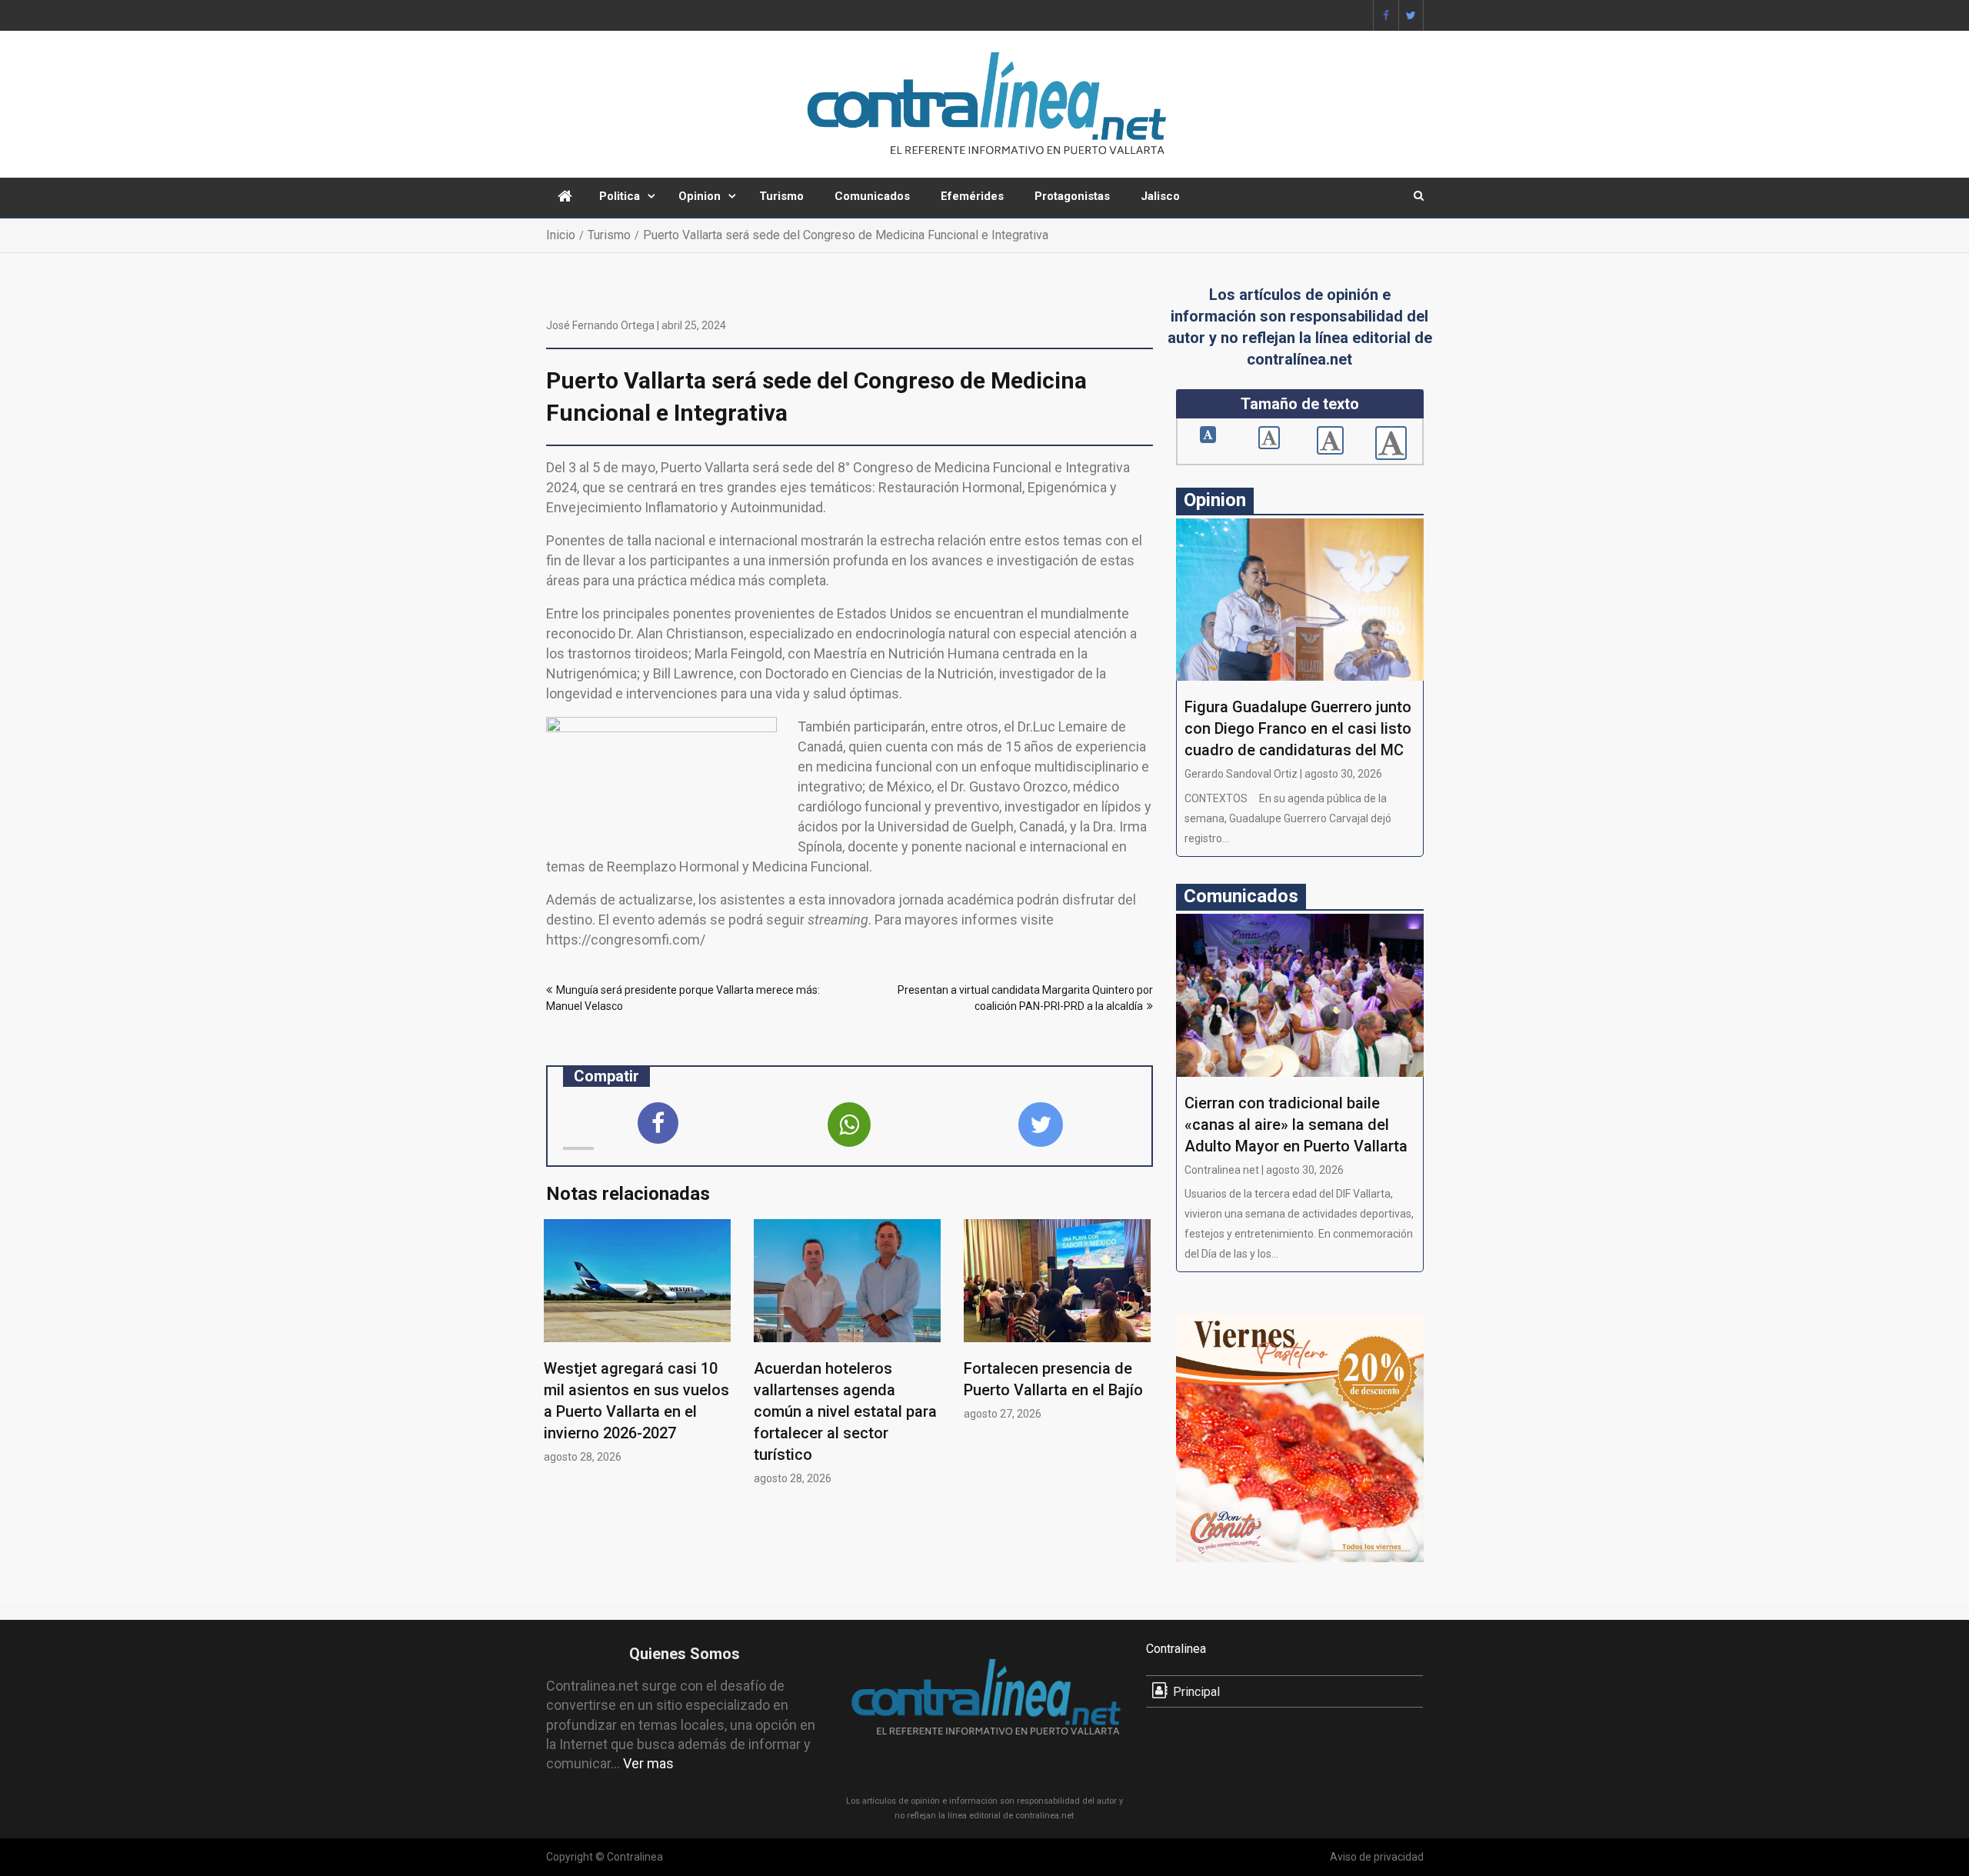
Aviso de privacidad (1377, 1857)
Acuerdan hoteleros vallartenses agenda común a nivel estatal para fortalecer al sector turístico (845, 1411)
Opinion (700, 196)
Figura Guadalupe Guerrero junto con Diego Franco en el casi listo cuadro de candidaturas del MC (1298, 728)
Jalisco (1160, 196)
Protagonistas (1072, 196)
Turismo (781, 196)
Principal (1196, 1692)
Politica (620, 196)
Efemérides (972, 196)
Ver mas (648, 1763)
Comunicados (872, 196)
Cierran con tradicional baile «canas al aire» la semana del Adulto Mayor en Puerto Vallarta (1296, 1125)
